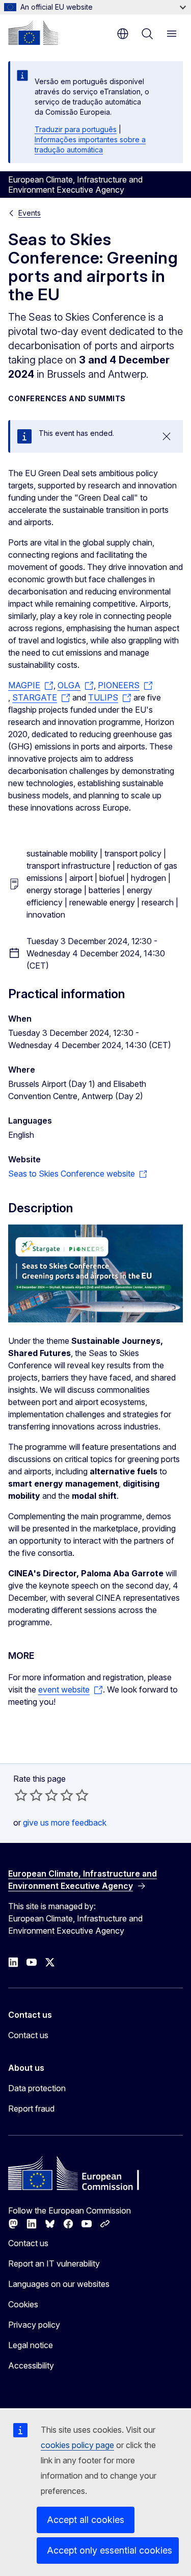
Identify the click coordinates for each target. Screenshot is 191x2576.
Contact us (28, 2035)
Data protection (37, 2088)
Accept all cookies (86, 2520)
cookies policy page (77, 2445)
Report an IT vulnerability (54, 2263)
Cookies (23, 2304)
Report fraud (31, 2109)
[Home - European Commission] (33, 33)
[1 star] (21, 1795)
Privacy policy (34, 2325)
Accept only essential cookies (110, 2550)
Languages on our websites (59, 2284)
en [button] (123, 34)
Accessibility (31, 2365)
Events (30, 213)
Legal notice (31, 2345)
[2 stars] (29, 1795)
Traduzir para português (76, 129)
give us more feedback (65, 1823)
